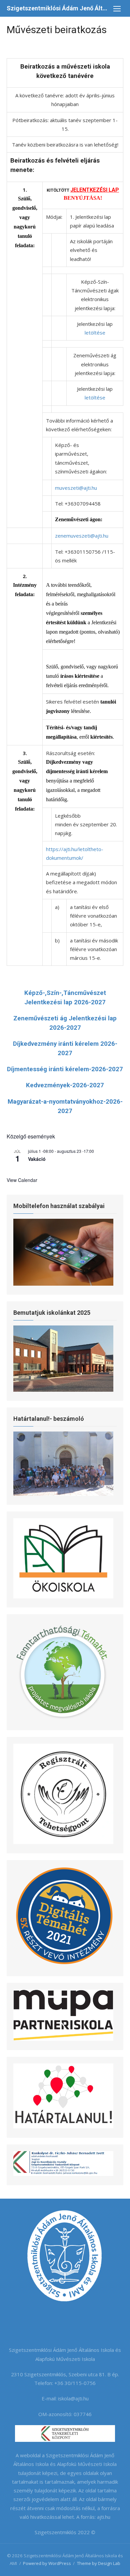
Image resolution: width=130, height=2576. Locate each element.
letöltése (95, 333)
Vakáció (37, 1159)
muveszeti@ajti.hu (76, 488)
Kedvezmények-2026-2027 (65, 1085)
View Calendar (22, 1180)
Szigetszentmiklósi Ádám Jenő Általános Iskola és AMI (58, 8)
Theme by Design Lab (99, 2563)
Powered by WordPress (47, 2563)
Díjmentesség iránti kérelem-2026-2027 (65, 1069)
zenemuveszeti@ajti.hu (82, 536)
